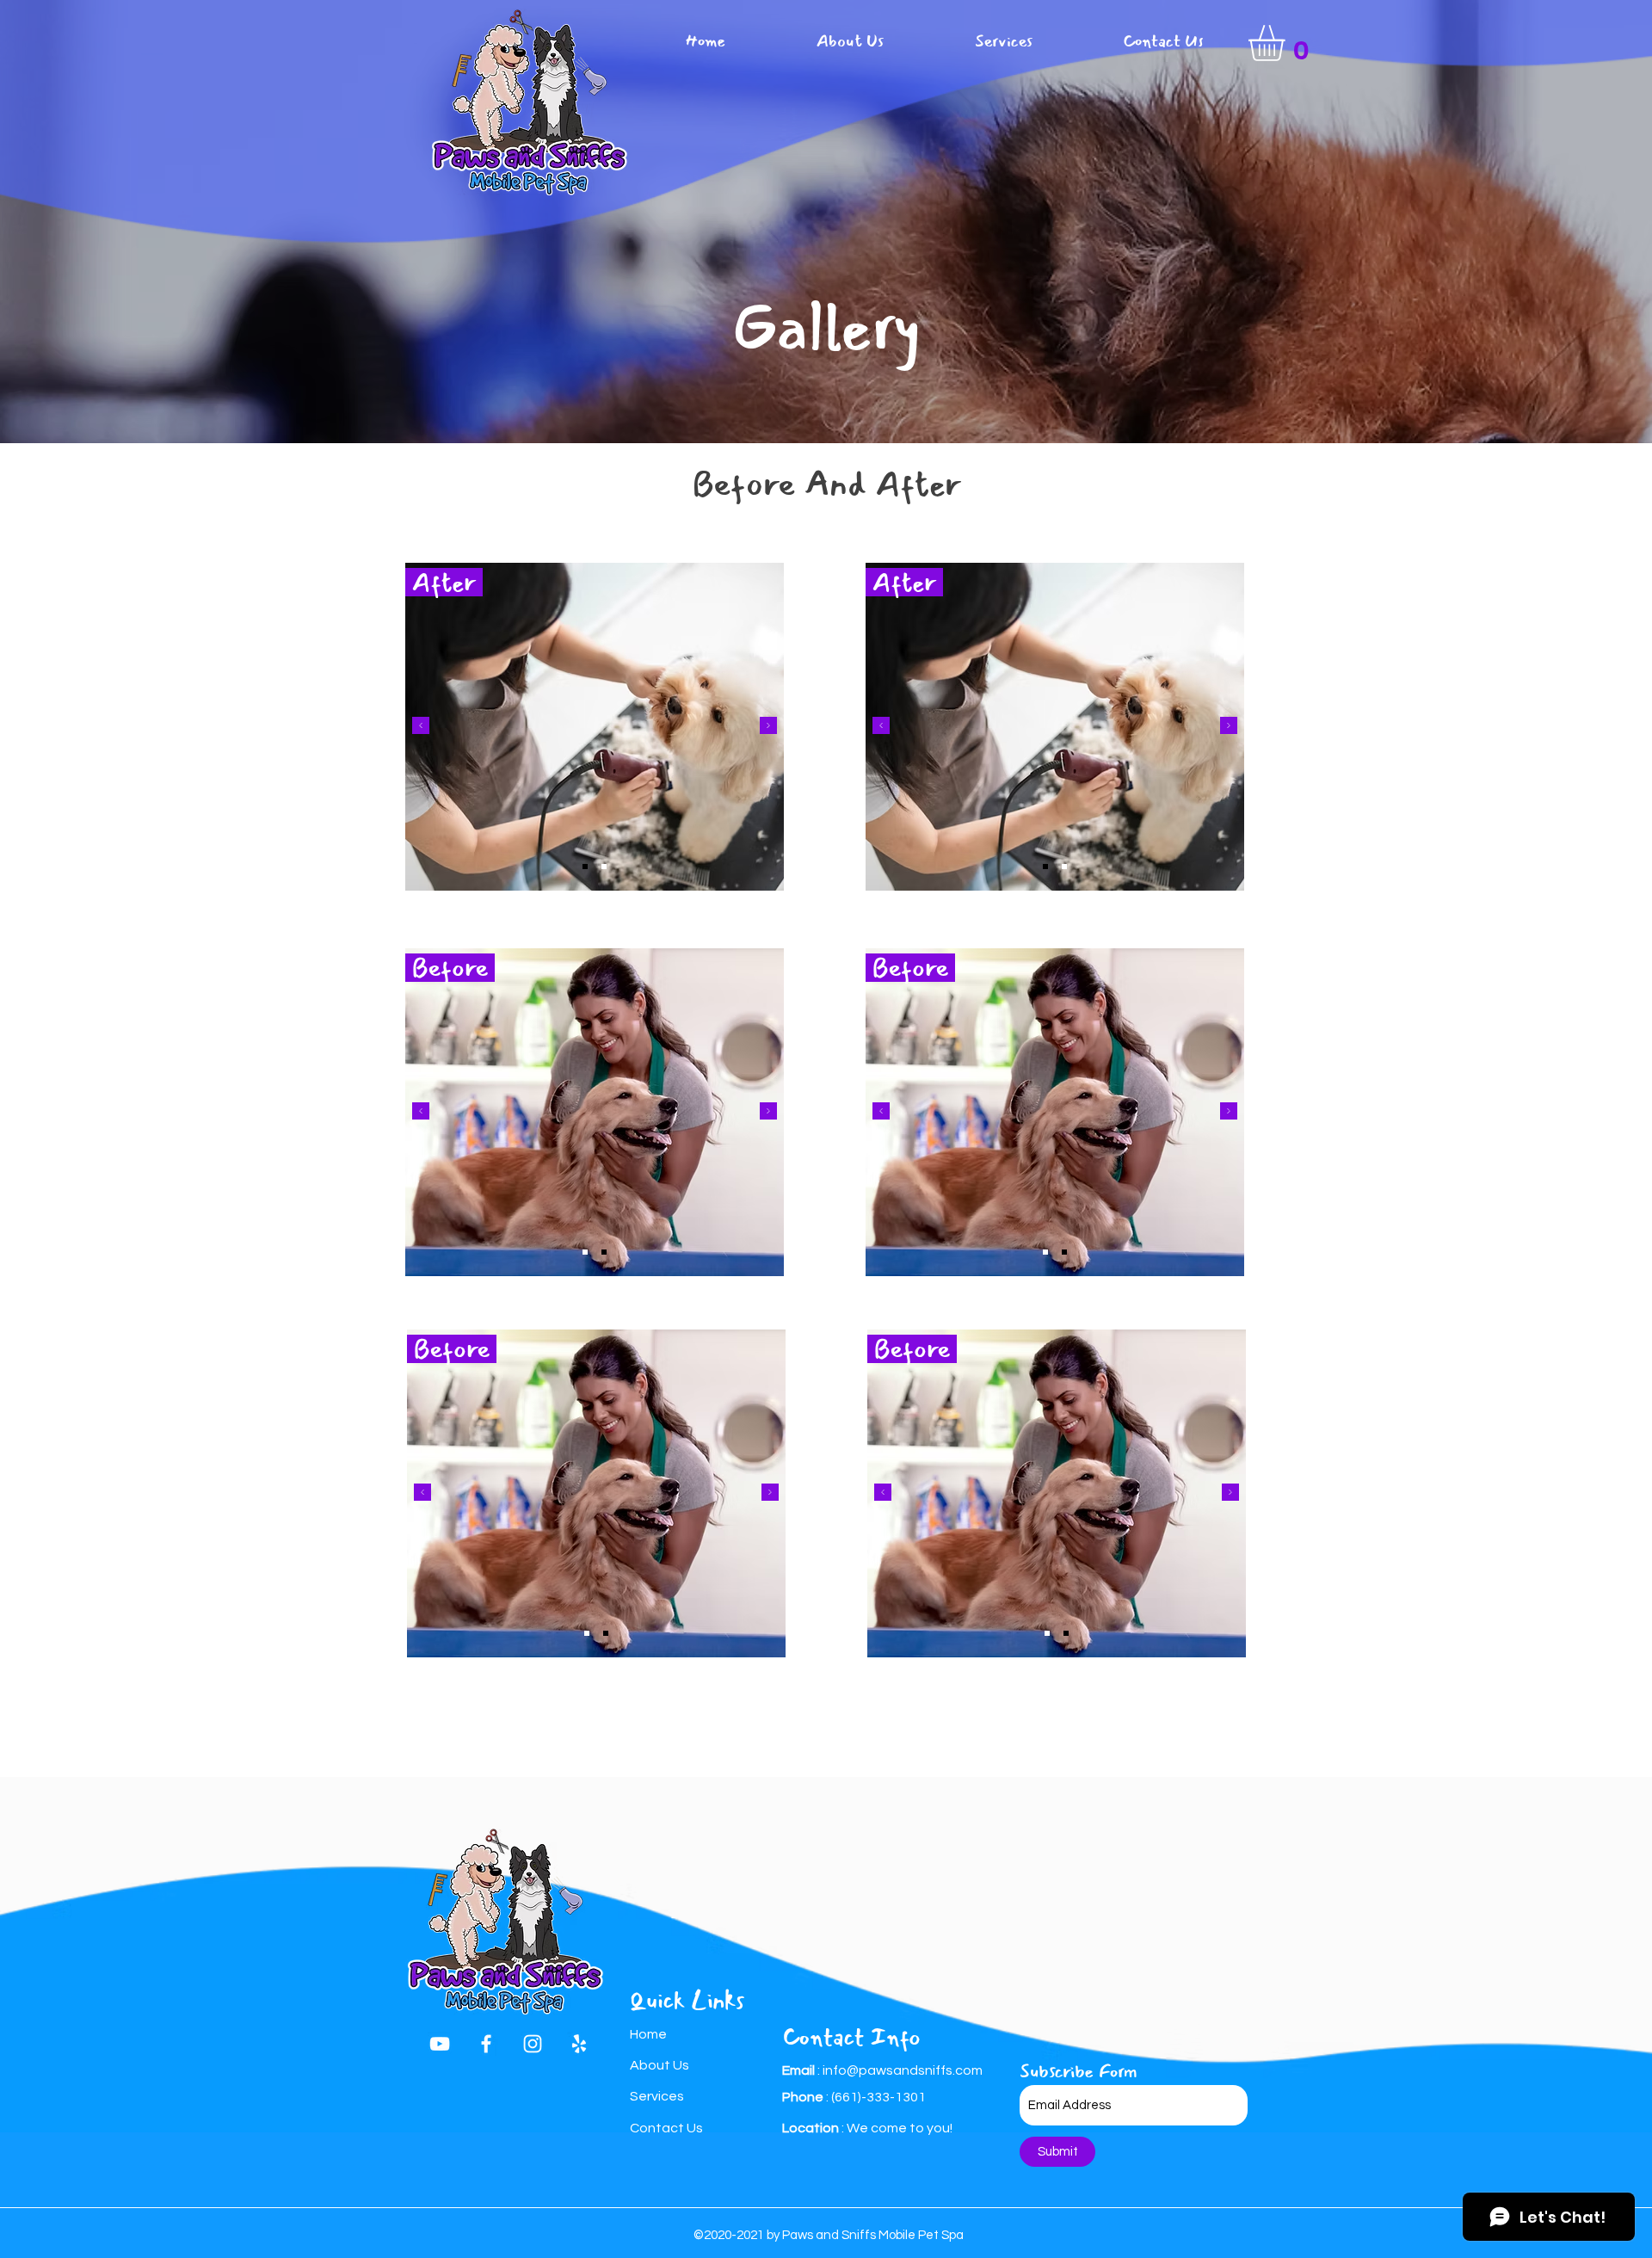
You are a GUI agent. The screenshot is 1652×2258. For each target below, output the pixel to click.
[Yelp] (579, 2044)
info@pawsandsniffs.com (903, 2070)
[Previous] (421, 727)
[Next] (768, 727)
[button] (1288, 43)
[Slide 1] (585, 867)
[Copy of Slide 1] (604, 867)
